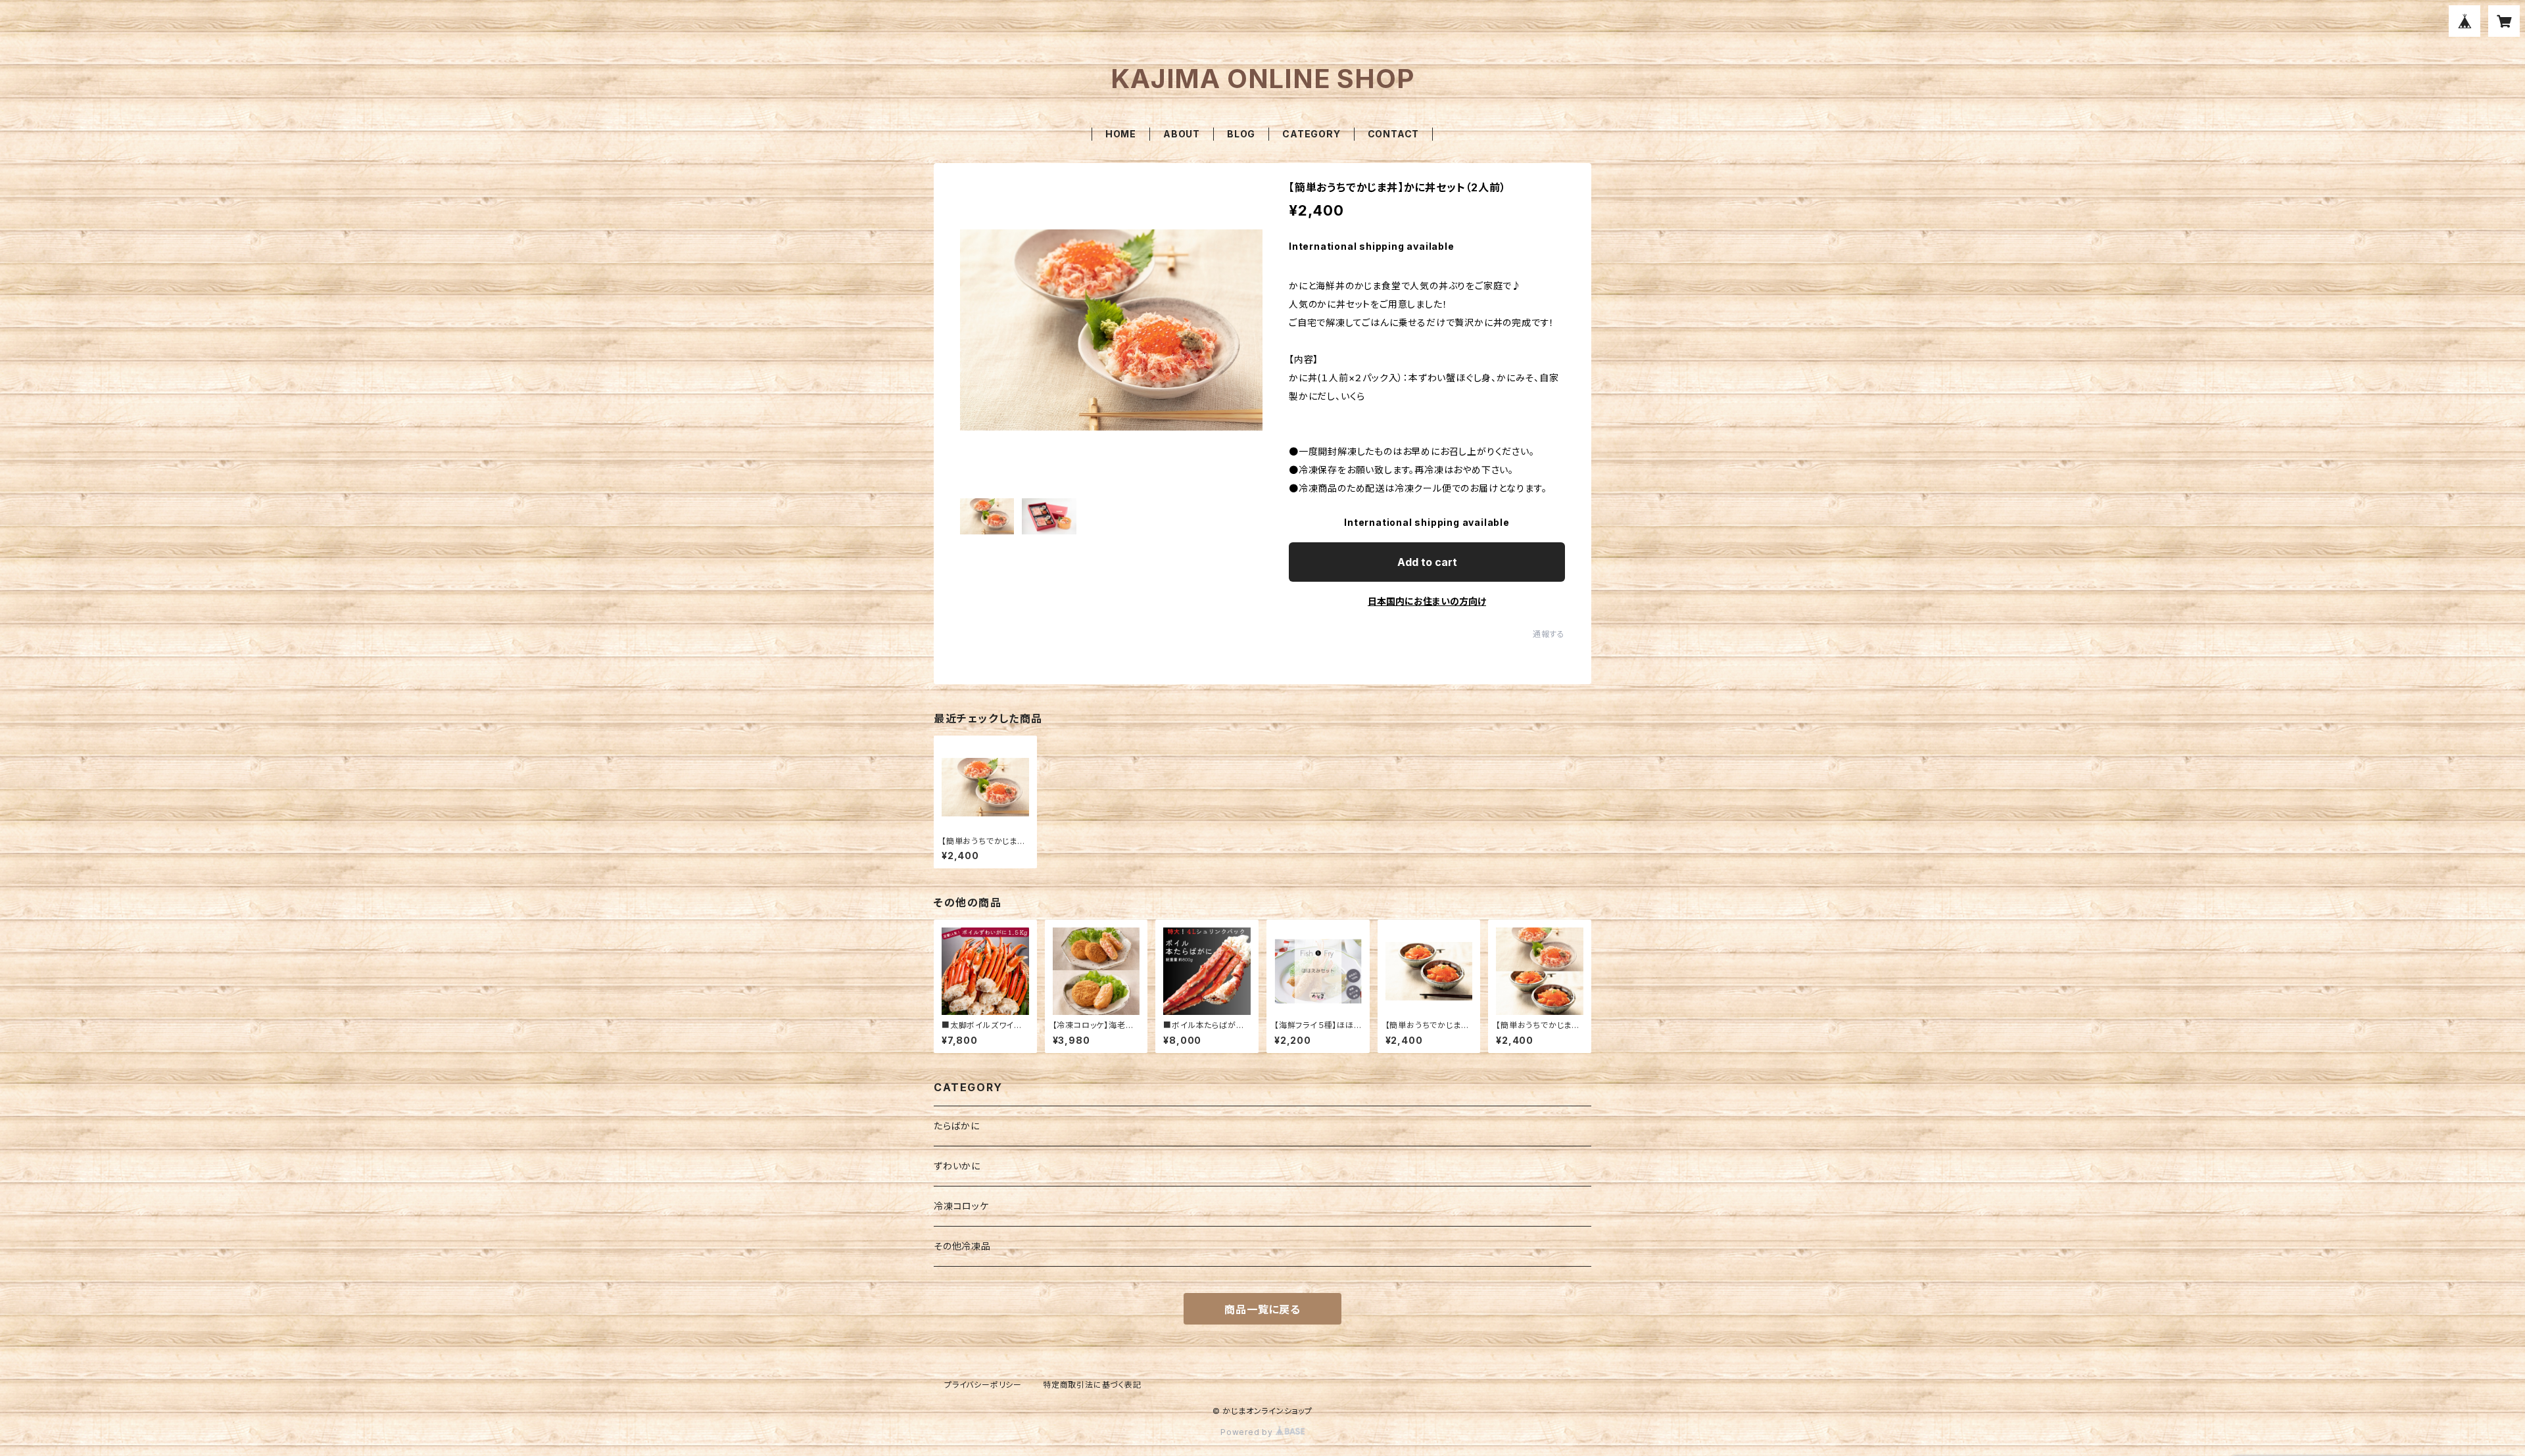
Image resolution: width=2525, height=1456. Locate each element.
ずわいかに (957, 1166)
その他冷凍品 (962, 1246)
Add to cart (1427, 562)
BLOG (1241, 134)
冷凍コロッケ (961, 1206)
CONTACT (1394, 134)
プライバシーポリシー (983, 1385)
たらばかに (957, 1126)
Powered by (1248, 1432)
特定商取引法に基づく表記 (1092, 1385)
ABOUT (1182, 134)
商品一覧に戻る (1262, 1309)
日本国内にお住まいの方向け (1427, 601)
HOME (1121, 134)
